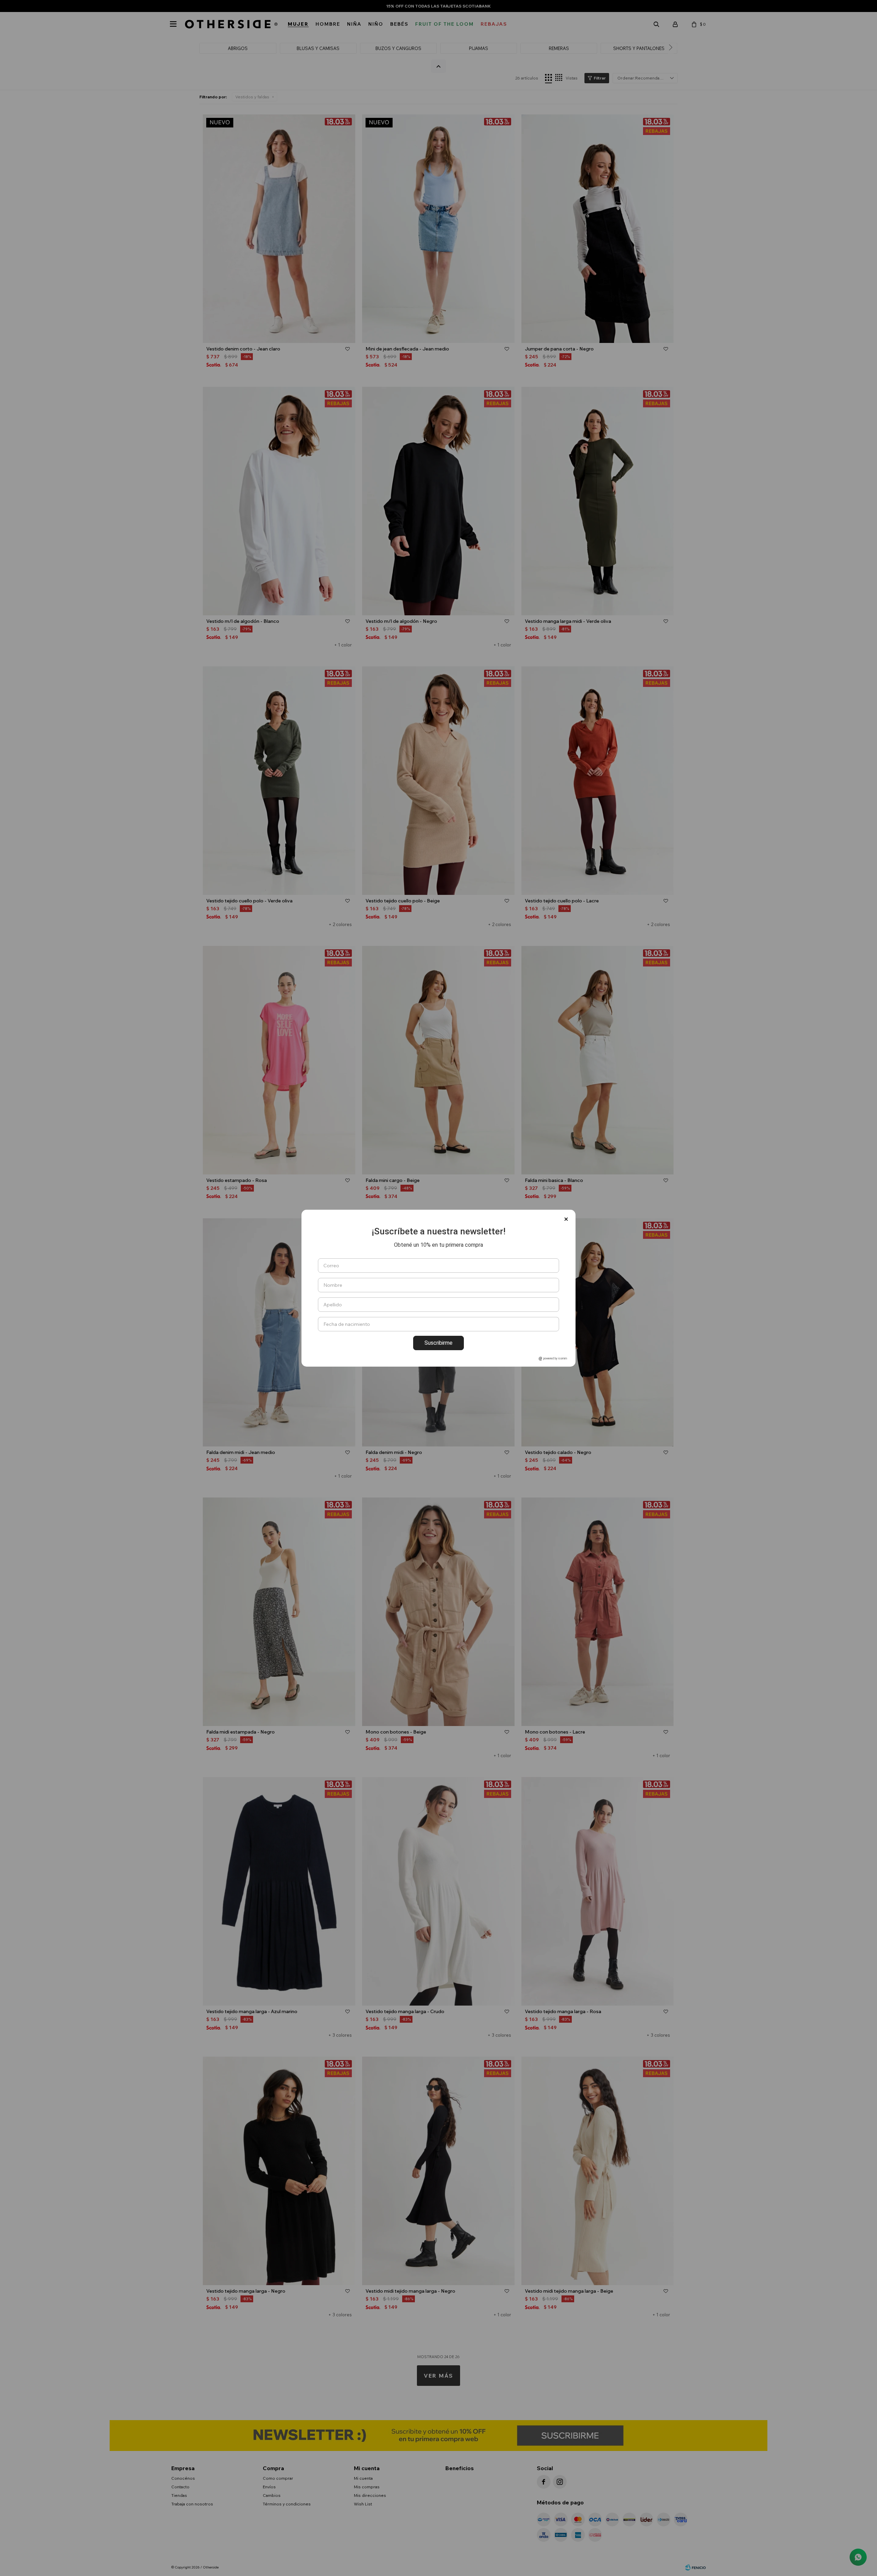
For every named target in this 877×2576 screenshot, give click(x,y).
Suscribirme (438, 1343)
